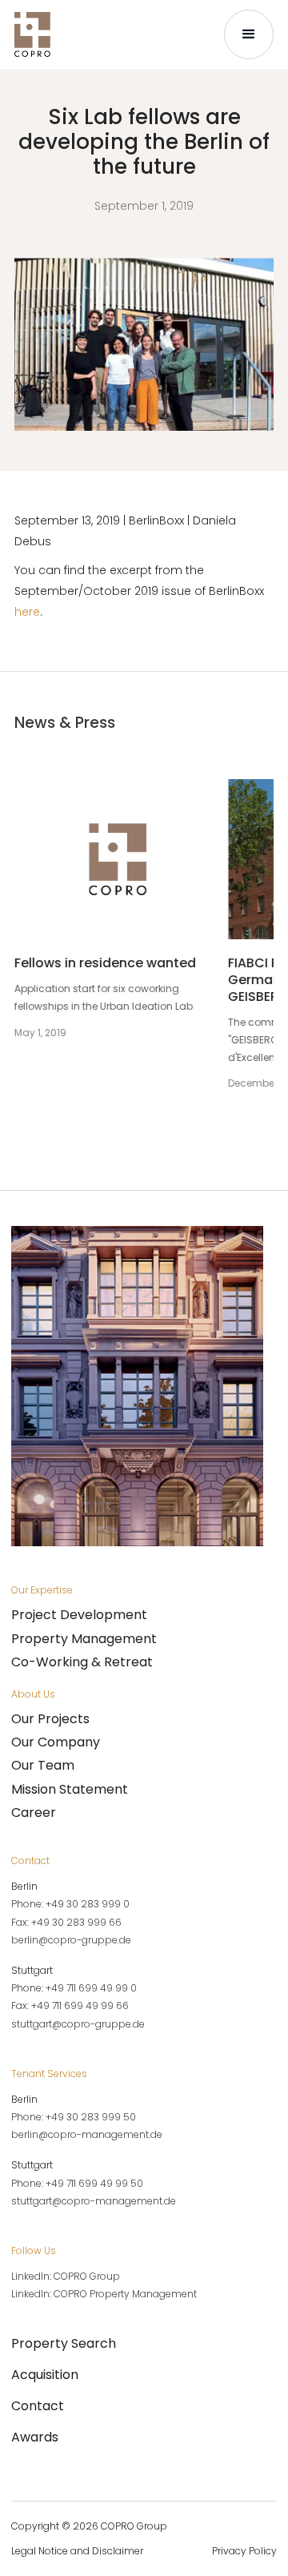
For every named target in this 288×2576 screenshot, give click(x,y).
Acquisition (45, 2375)
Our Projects (50, 1719)
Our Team (43, 1765)
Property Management (84, 1639)
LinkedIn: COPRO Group (66, 2276)
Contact (38, 2406)
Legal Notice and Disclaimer (77, 2551)
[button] (249, 34)
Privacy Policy (244, 2551)
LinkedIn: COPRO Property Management (104, 2294)
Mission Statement (70, 1789)
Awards (35, 2437)
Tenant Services (49, 2074)
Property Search (64, 2343)
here (27, 612)
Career (34, 1812)
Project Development (79, 1615)
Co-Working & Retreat (82, 1662)
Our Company (56, 1742)
